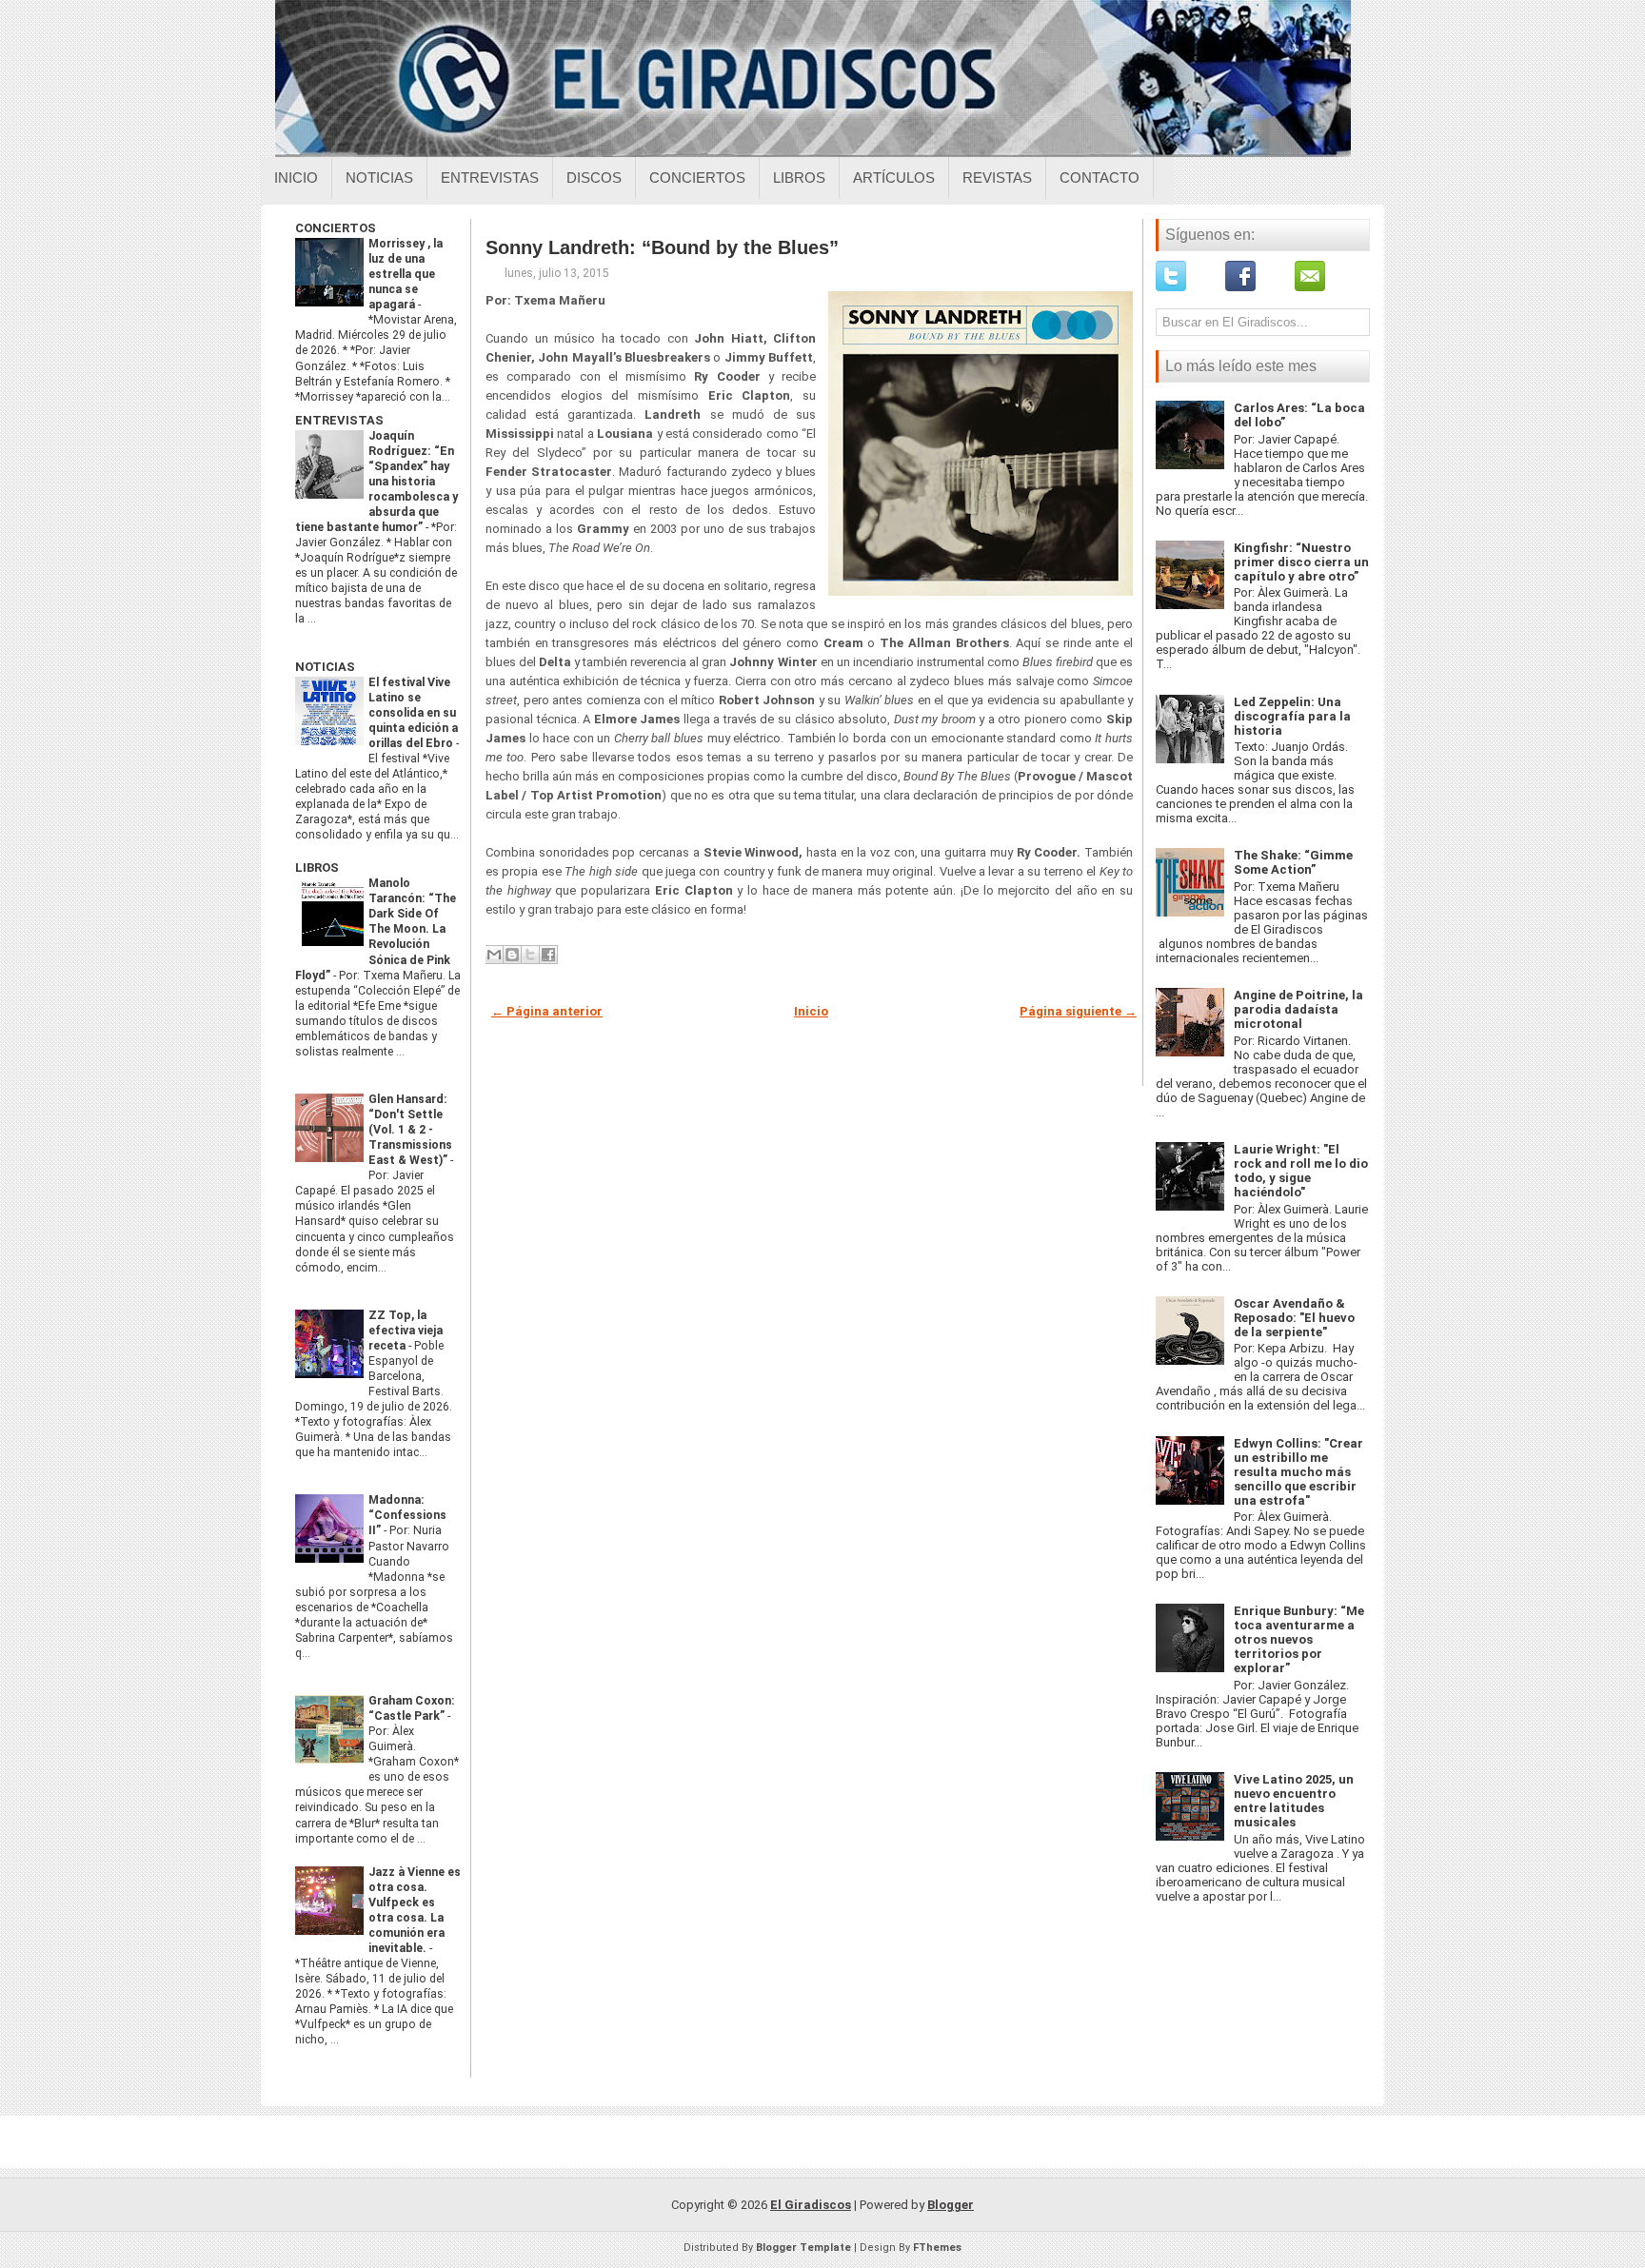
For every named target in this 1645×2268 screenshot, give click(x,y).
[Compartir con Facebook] (548, 955)
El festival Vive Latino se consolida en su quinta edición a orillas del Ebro (413, 713)
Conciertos (697, 177)
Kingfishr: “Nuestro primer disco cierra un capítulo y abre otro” (1301, 562)
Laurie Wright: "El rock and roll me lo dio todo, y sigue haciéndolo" (1301, 1171)
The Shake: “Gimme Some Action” (1293, 862)
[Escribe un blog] (512, 955)
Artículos (894, 177)
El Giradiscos (811, 2205)
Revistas (997, 177)
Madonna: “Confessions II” (407, 1515)
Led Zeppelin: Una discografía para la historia (1292, 716)
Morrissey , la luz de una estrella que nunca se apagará (406, 274)
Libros (799, 177)
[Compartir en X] (530, 955)
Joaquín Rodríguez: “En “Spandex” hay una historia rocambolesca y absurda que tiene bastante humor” (377, 482)
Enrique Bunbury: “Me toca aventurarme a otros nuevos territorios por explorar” (1299, 1639)
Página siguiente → (1078, 1011)
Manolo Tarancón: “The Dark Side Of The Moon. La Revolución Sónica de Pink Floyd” (376, 929)
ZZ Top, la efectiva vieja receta (406, 1331)
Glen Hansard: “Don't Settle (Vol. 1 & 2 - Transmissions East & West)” (410, 1130)
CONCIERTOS (336, 228)
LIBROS (317, 868)
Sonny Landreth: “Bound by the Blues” (662, 247)
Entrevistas (490, 177)
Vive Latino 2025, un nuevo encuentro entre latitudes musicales (1294, 1801)
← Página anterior (547, 1011)
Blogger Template (803, 2248)
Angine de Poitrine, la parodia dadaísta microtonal (1298, 1009)
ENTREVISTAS (339, 420)
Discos (594, 177)
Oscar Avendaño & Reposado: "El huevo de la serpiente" (1294, 1318)
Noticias (379, 177)
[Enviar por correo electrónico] (494, 955)
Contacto (1100, 177)
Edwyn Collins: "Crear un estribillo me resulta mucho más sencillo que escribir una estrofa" (1298, 1472)
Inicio (296, 177)
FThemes (937, 2248)
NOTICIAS (325, 667)
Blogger (951, 2205)
